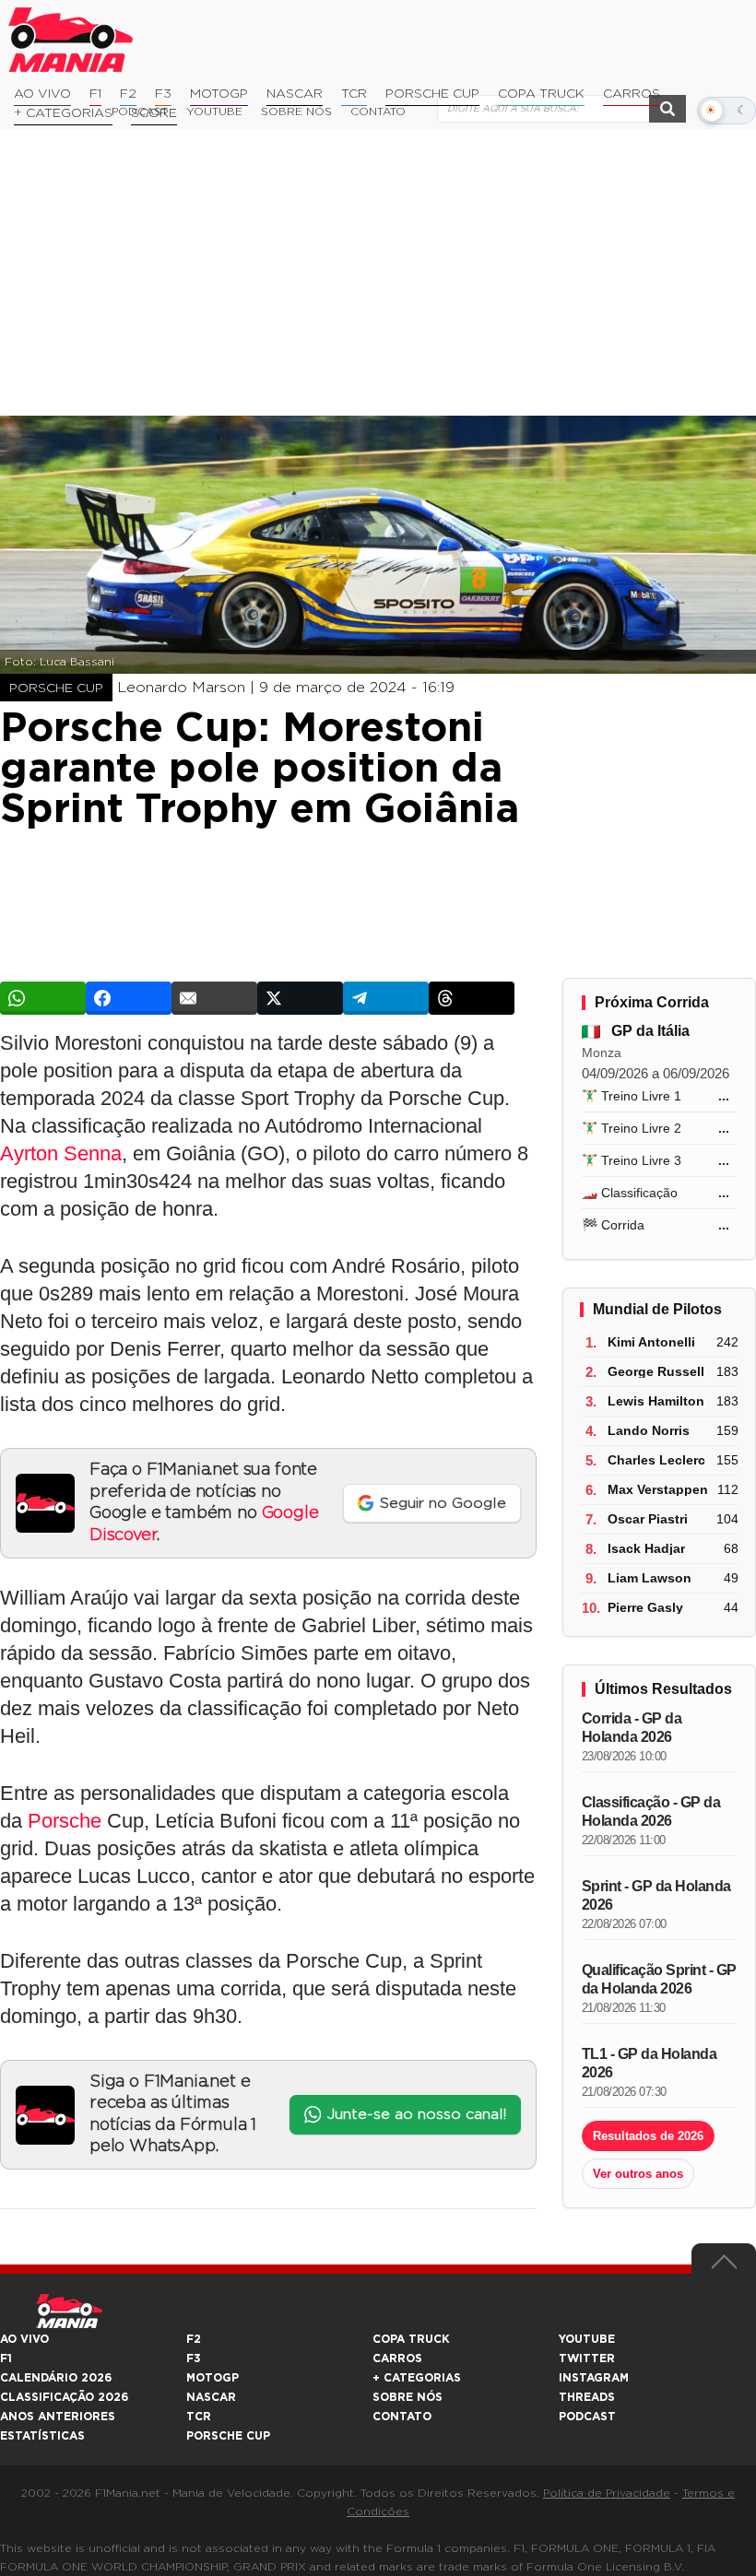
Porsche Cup (432, 94)
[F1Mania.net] (71, 40)
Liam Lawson (650, 1578)
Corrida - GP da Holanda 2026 (632, 1728)
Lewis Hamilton (656, 1401)
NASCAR (295, 94)
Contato (402, 2417)
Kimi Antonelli (651, 1342)
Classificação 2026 (64, 2397)
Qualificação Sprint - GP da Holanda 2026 (659, 1979)
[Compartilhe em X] (300, 998)
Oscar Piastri (648, 1519)
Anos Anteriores (58, 2417)
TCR (354, 94)
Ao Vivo (42, 94)
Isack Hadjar (646, 1548)
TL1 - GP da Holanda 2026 (650, 2063)
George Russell (656, 1371)
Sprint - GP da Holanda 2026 (656, 1895)
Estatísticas (42, 2436)
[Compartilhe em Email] (214, 998)
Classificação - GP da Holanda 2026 (651, 1811)
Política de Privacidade (607, 2493)
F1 (95, 94)
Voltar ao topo (724, 2266)
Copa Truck (541, 94)
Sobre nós (408, 2397)
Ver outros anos (638, 2174)
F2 (128, 94)
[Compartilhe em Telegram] (386, 998)
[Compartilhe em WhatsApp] (43, 998)
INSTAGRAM (594, 2378)
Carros (632, 94)
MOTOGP (213, 2378)
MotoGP (219, 94)
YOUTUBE (587, 2339)
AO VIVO (24, 2339)
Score (154, 113)
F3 (163, 94)
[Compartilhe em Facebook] (129, 998)
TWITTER (587, 2358)
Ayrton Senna (61, 1153)
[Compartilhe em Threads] (472, 998)
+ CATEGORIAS (63, 113)
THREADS (587, 2397)
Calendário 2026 (56, 2378)
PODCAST (587, 2417)
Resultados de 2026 (648, 2136)
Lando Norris (649, 1430)
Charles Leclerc (656, 1460)
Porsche (65, 1821)
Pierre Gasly (645, 1607)
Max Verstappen (658, 1489)
